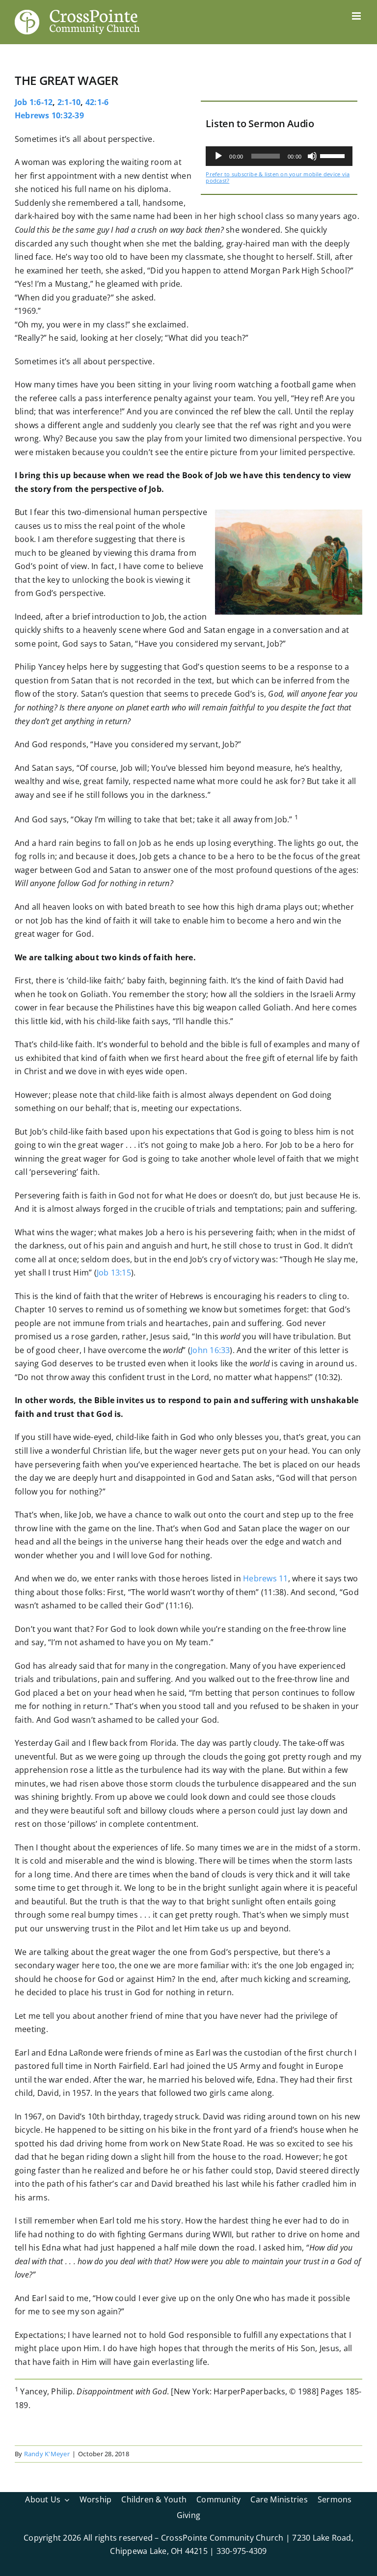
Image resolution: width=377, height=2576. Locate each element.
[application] (279, 156)
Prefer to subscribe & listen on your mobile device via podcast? (278, 177)
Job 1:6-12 (34, 102)
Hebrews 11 (265, 1578)
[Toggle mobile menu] (357, 16)
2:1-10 (69, 102)
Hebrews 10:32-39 (49, 115)
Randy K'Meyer (47, 2454)
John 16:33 (210, 1350)
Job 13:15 (114, 1273)
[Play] (218, 156)
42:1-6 (97, 102)
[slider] (334, 155)
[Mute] (312, 156)
